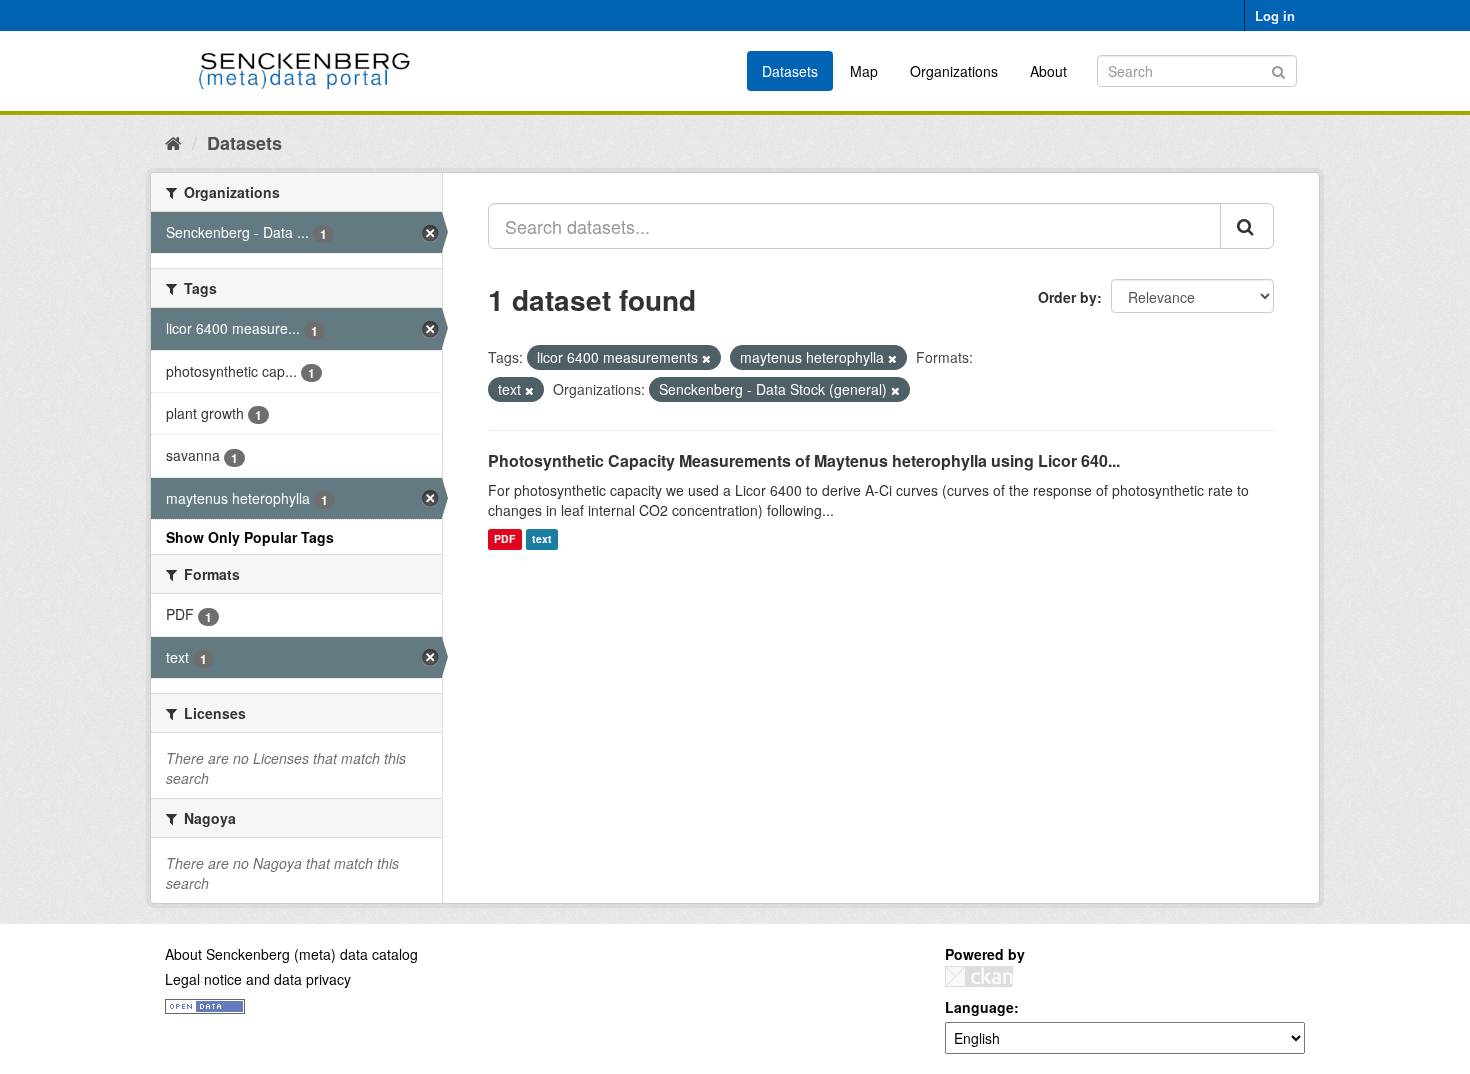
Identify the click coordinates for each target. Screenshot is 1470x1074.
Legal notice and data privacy (258, 979)
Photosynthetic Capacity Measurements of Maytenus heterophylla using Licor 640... (804, 460)
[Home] (173, 142)
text (542, 539)
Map (864, 71)
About (1048, 71)
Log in (1275, 15)
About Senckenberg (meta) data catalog (291, 954)
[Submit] (1278, 69)
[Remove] (706, 358)
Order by (1067, 297)
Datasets (790, 71)
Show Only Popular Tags (250, 537)
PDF (504, 539)
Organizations (954, 71)
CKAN (979, 976)
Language (979, 1007)
